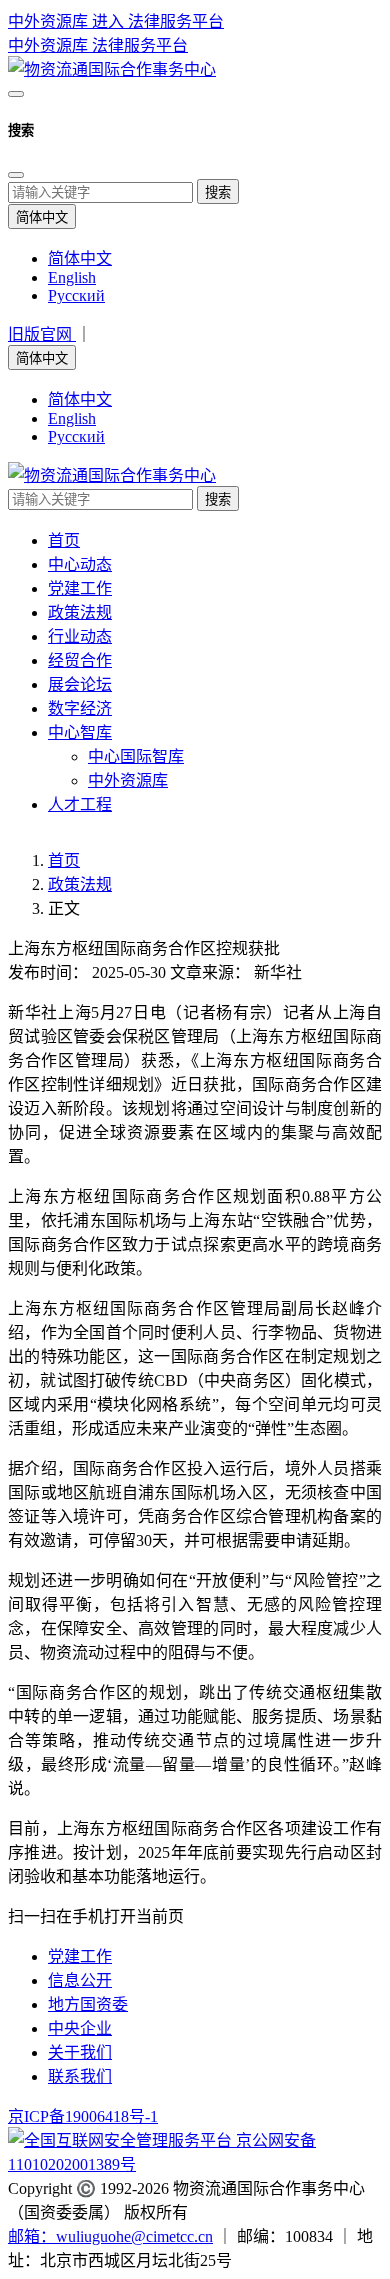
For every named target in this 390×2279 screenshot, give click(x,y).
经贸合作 (80, 660)
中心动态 (80, 564)
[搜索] (16, 94)
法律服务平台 (140, 45)
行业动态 (80, 636)
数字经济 (80, 708)
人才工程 (80, 804)
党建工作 (80, 588)
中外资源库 (50, 45)
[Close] (16, 175)
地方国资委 (88, 2004)
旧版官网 (42, 334)
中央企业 (80, 2028)
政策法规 (80, 612)
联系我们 (80, 2076)
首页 (64, 540)
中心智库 (80, 732)
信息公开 (80, 1980)
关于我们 (80, 2052)
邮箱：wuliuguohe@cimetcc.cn (110, 2236)
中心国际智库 (136, 756)
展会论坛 (80, 684)
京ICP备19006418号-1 (83, 2116)
